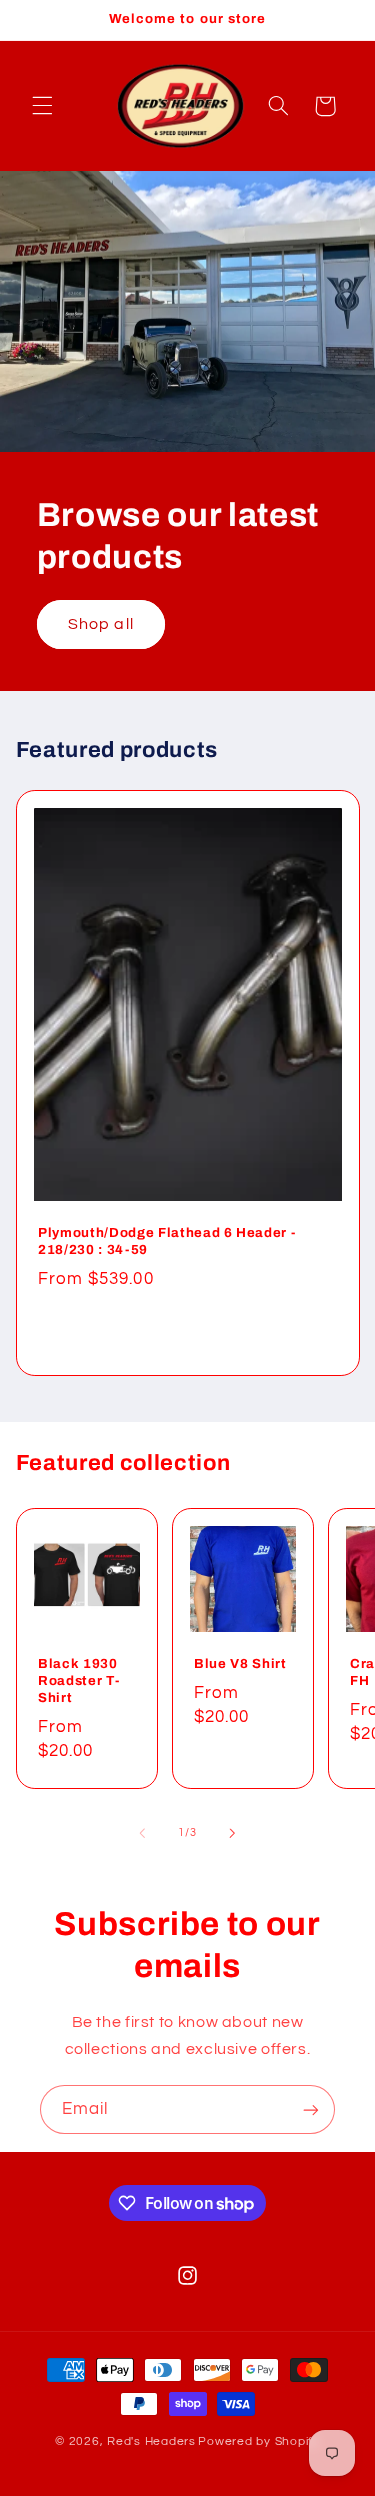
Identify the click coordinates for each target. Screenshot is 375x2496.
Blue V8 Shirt (240, 1664)
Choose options (188, 1330)
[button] (42, 106)
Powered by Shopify (258, 2441)
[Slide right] (233, 1833)
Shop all (100, 624)
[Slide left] (142, 1833)
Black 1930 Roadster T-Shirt (78, 1681)
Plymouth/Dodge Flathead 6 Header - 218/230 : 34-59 (166, 1242)
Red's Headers (151, 2441)
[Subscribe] (311, 2109)
